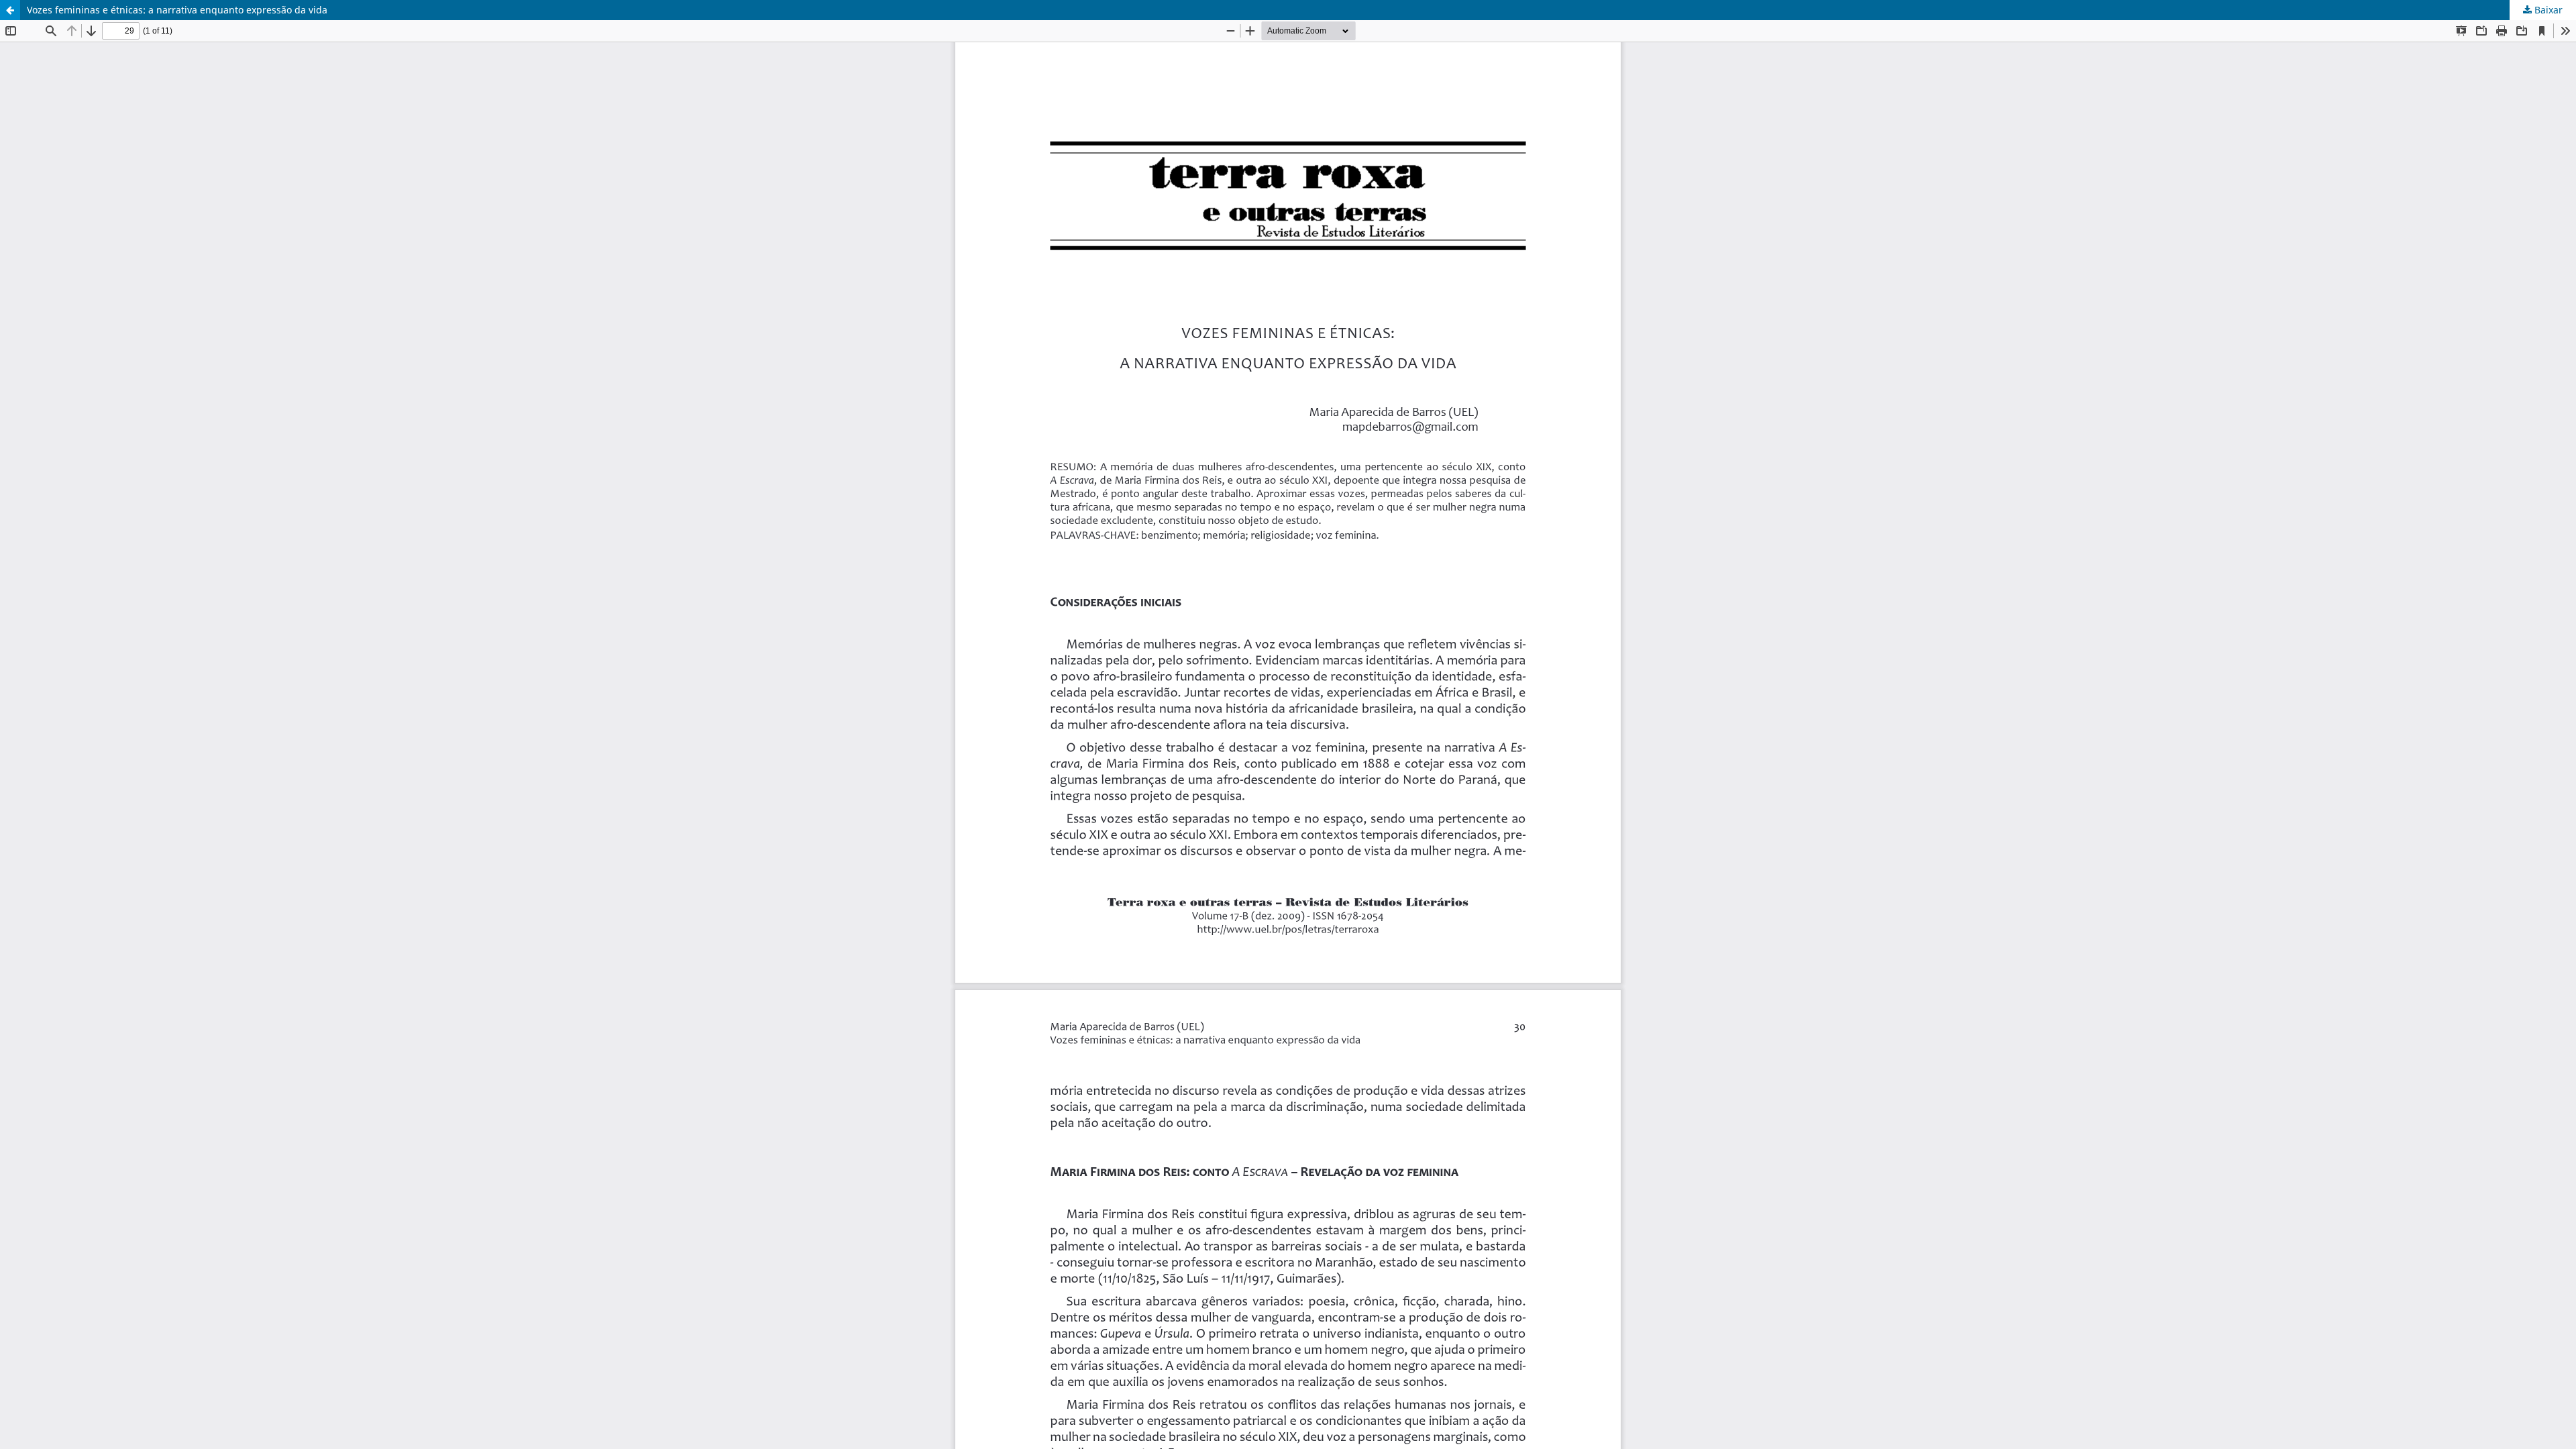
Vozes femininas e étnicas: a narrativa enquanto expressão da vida (177, 10)
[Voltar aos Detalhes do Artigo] (10, 10)
